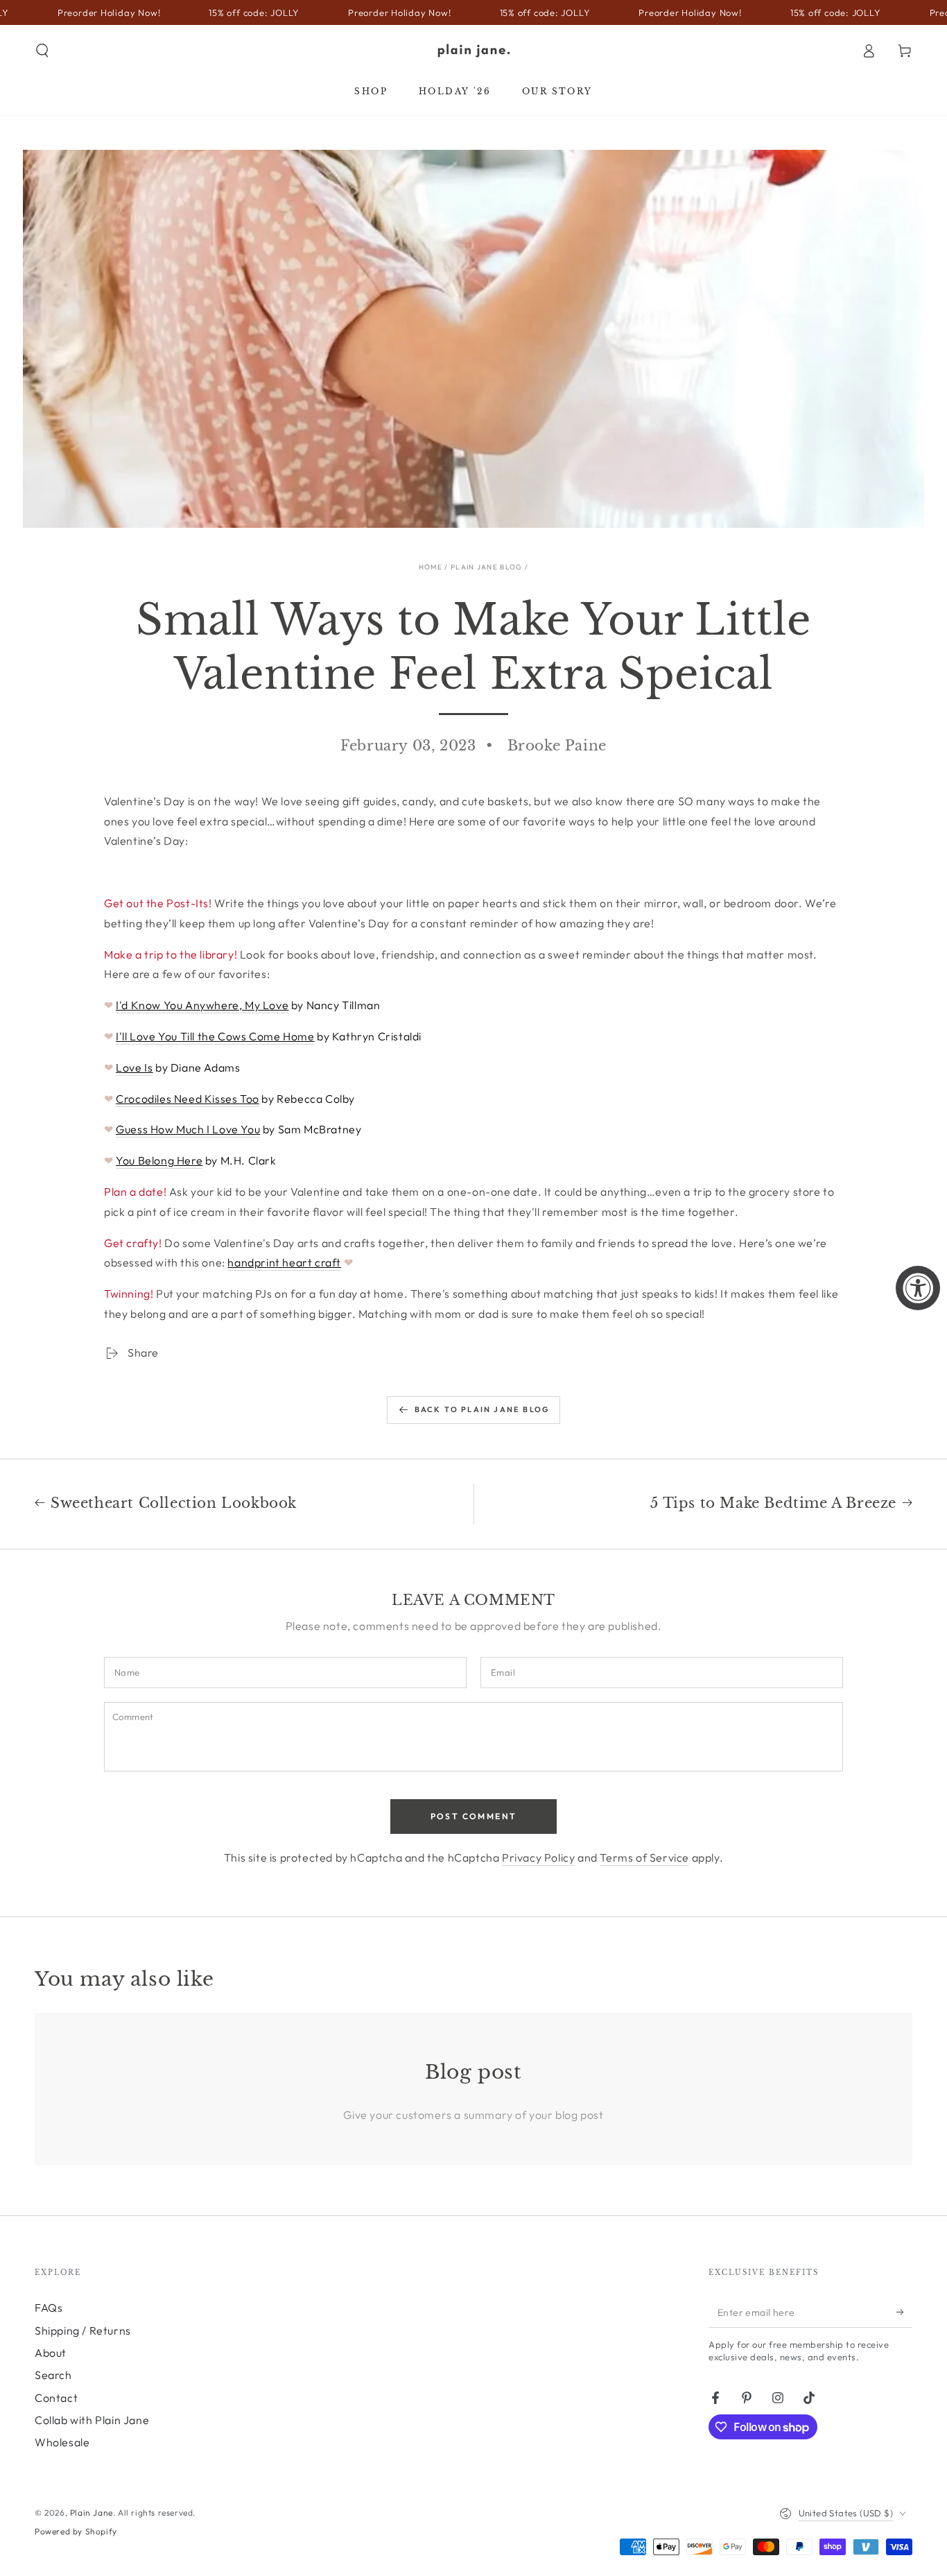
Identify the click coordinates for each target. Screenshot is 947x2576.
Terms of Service (644, 1857)
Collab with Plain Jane (92, 2420)
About (51, 2353)
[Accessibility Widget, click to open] (918, 1288)
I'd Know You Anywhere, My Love (202, 1005)
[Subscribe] (904, 2312)
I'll (121, 1036)
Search (53, 2375)
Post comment (474, 1816)
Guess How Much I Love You (188, 1129)
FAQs (49, 2308)
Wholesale (62, 2442)
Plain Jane (92, 2513)
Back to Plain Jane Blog (483, 1409)
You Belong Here (159, 1160)
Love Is (134, 1067)
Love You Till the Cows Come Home (221, 1036)
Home (431, 567)
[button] (42, 51)
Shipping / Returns (83, 2330)
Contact (56, 2398)
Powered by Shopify (76, 2531)
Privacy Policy (538, 1857)
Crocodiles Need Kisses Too (188, 1099)
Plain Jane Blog (487, 567)
